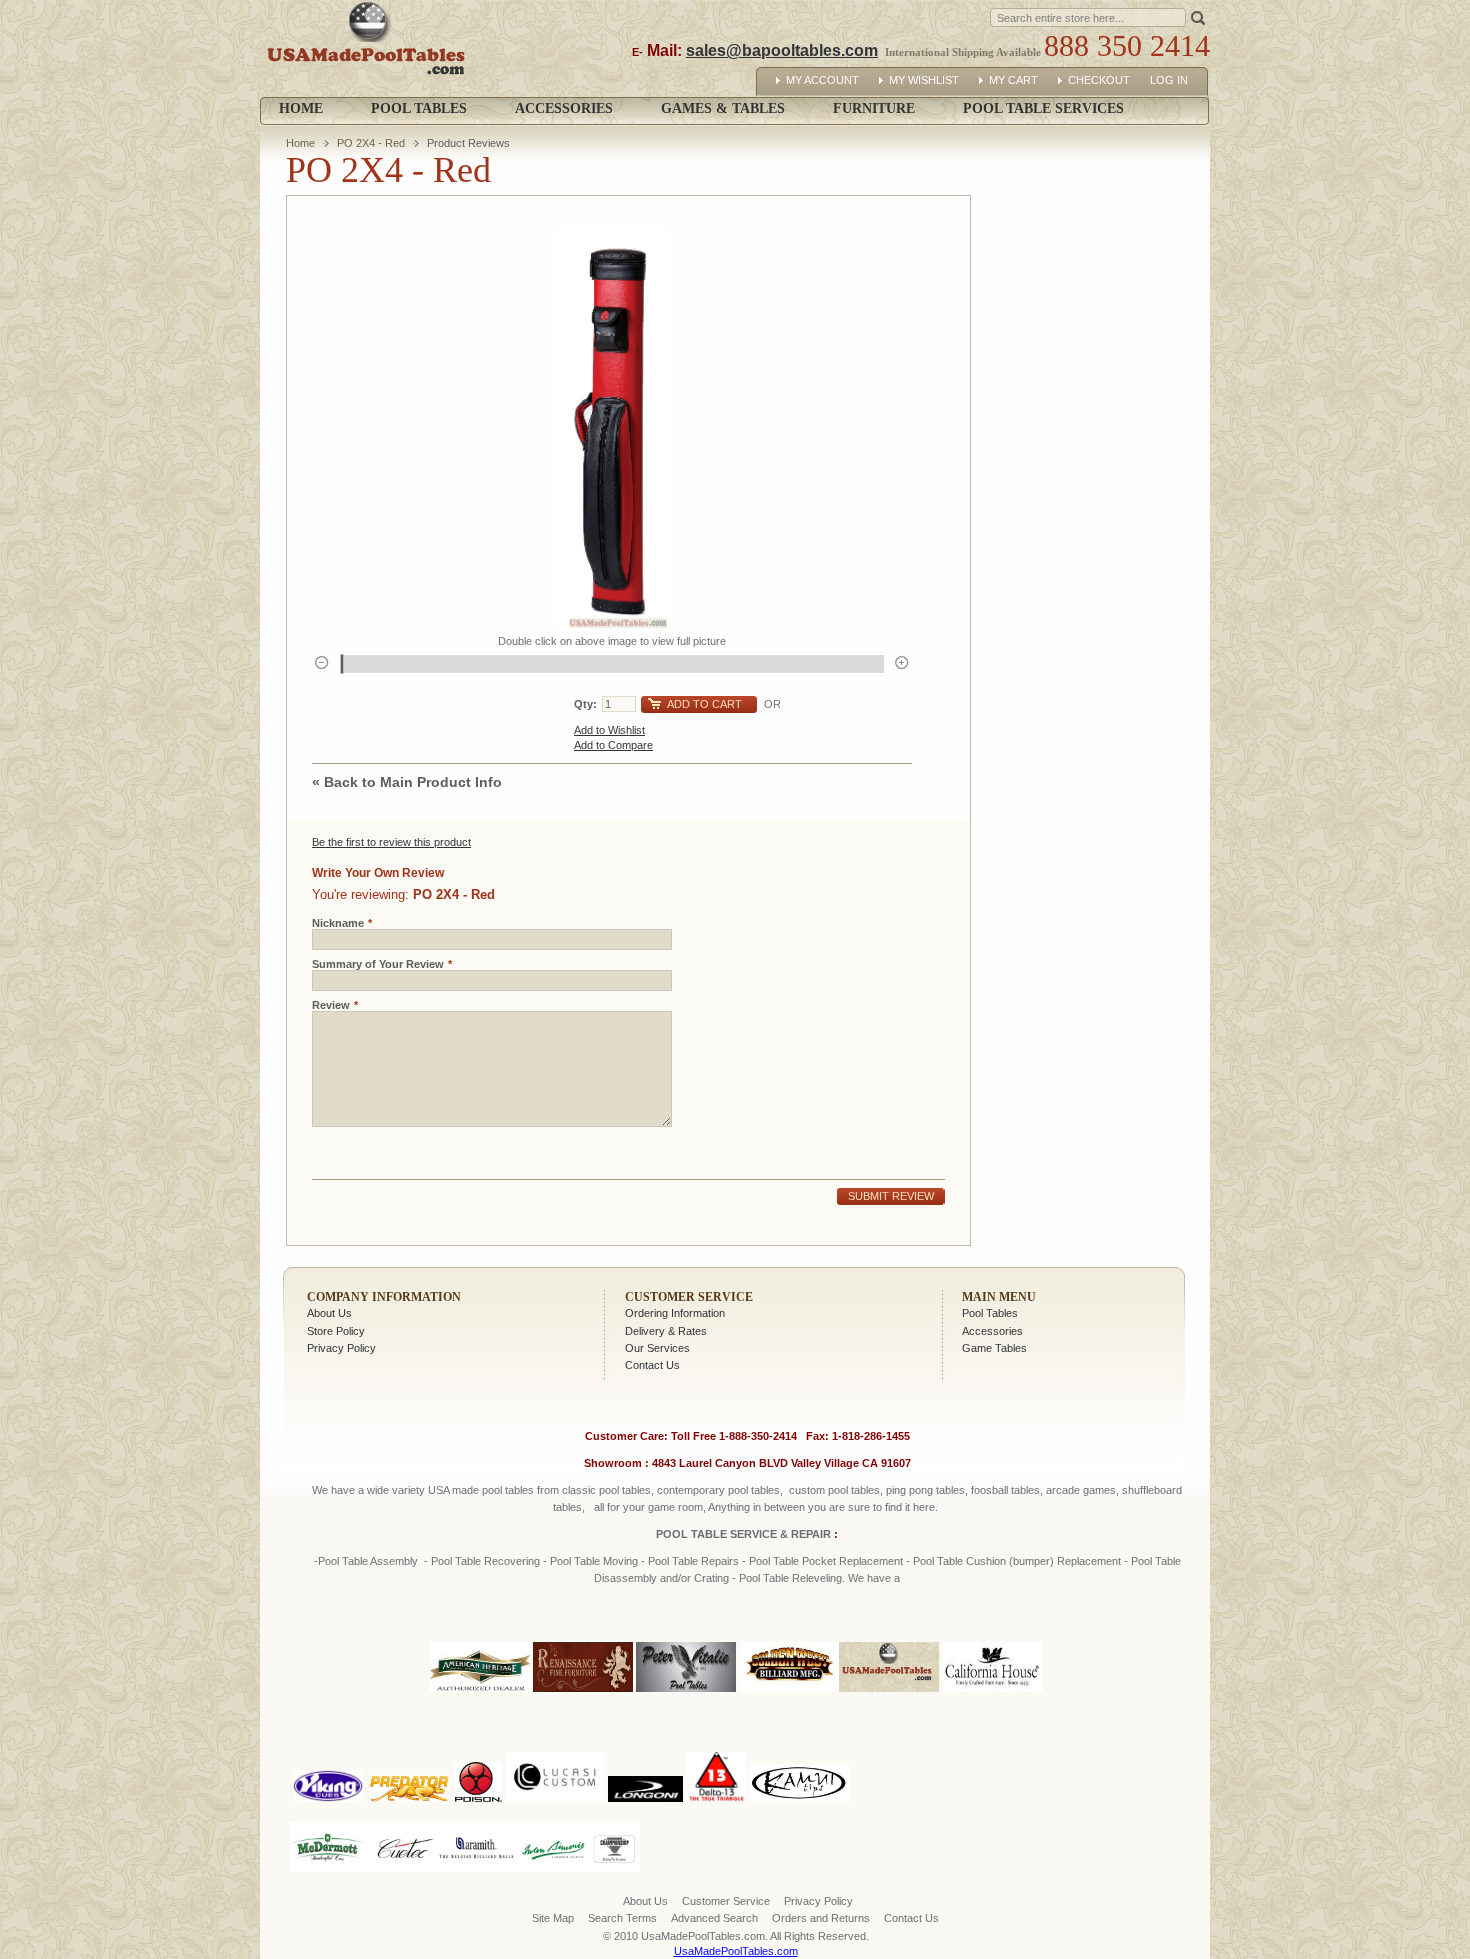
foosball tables (1005, 1490)
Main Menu (999, 1297)
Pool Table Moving (594, 1561)
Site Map (553, 1918)
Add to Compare (613, 745)
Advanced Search (714, 1918)
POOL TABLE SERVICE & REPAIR (745, 1534)
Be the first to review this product (391, 842)
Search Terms (622, 1918)
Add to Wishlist (609, 730)
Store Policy (336, 1331)
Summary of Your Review (378, 964)
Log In (1169, 80)
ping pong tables (925, 1490)
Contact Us (652, 1365)
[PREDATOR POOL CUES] (409, 1748)
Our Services (657, 1348)
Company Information (384, 1297)
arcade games (1081, 1490)
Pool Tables (990, 1313)
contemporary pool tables (718, 1490)
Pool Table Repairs (692, 1561)
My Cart (1013, 80)
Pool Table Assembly (368, 1561)
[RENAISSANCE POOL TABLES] (583, 1693)
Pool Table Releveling (790, 1578)
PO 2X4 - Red (371, 143)
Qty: (585, 704)
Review (331, 1005)
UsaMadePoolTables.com (736, 1951)
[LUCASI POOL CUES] (555, 1748)
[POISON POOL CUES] (478, 1748)
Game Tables (994, 1348)
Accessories (992, 1331)
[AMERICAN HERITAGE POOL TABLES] (480, 1693)
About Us (329, 1313)
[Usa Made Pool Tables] (370, 48)
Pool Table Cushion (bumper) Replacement (1017, 1561)
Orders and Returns (821, 1918)
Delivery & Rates (666, 1331)
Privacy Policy (341, 1348)
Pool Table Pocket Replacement (826, 1561)
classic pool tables (606, 1490)
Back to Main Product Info (407, 782)
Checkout (1099, 80)
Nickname (338, 923)
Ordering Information (675, 1313)
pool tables (508, 1490)
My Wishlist (924, 80)
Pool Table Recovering (485, 1561)
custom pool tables (834, 1490)
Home (301, 108)
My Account (822, 80)
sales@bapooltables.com (782, 50)
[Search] (1198, 16)
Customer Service (689, 1297)
